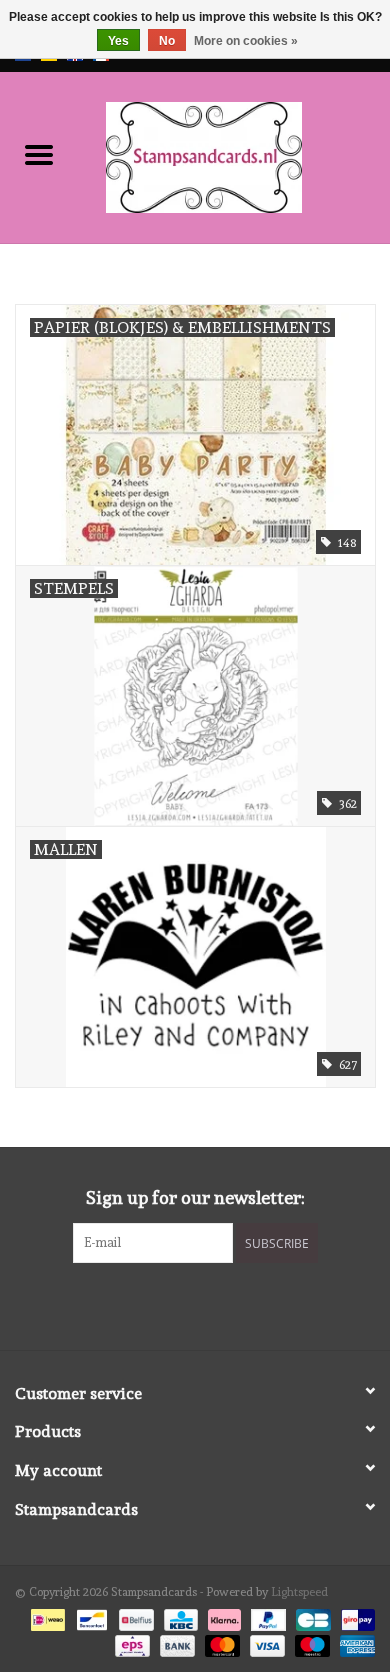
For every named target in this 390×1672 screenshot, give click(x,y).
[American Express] (354, 1643)
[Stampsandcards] (234, 154)
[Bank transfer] (175, 1643)
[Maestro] (310, 1643)
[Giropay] (354, 1617)
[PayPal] (266, 1617)
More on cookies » (246, 41)
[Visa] (265, 1643)
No (167, 41)
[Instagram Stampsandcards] (213, 1304)
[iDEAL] (46, 1617)
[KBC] (179, 1617)
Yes (118, 41)
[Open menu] (39, 154)
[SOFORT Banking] (222, 1617)
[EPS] (130, 1643)
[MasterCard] (220, 1643)
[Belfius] (134, 1617)
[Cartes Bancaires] (311, 1617)
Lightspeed (299, 1592)
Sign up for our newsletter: (195, 1197)
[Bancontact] (90, 1617)
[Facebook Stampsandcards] (178, 1304)
